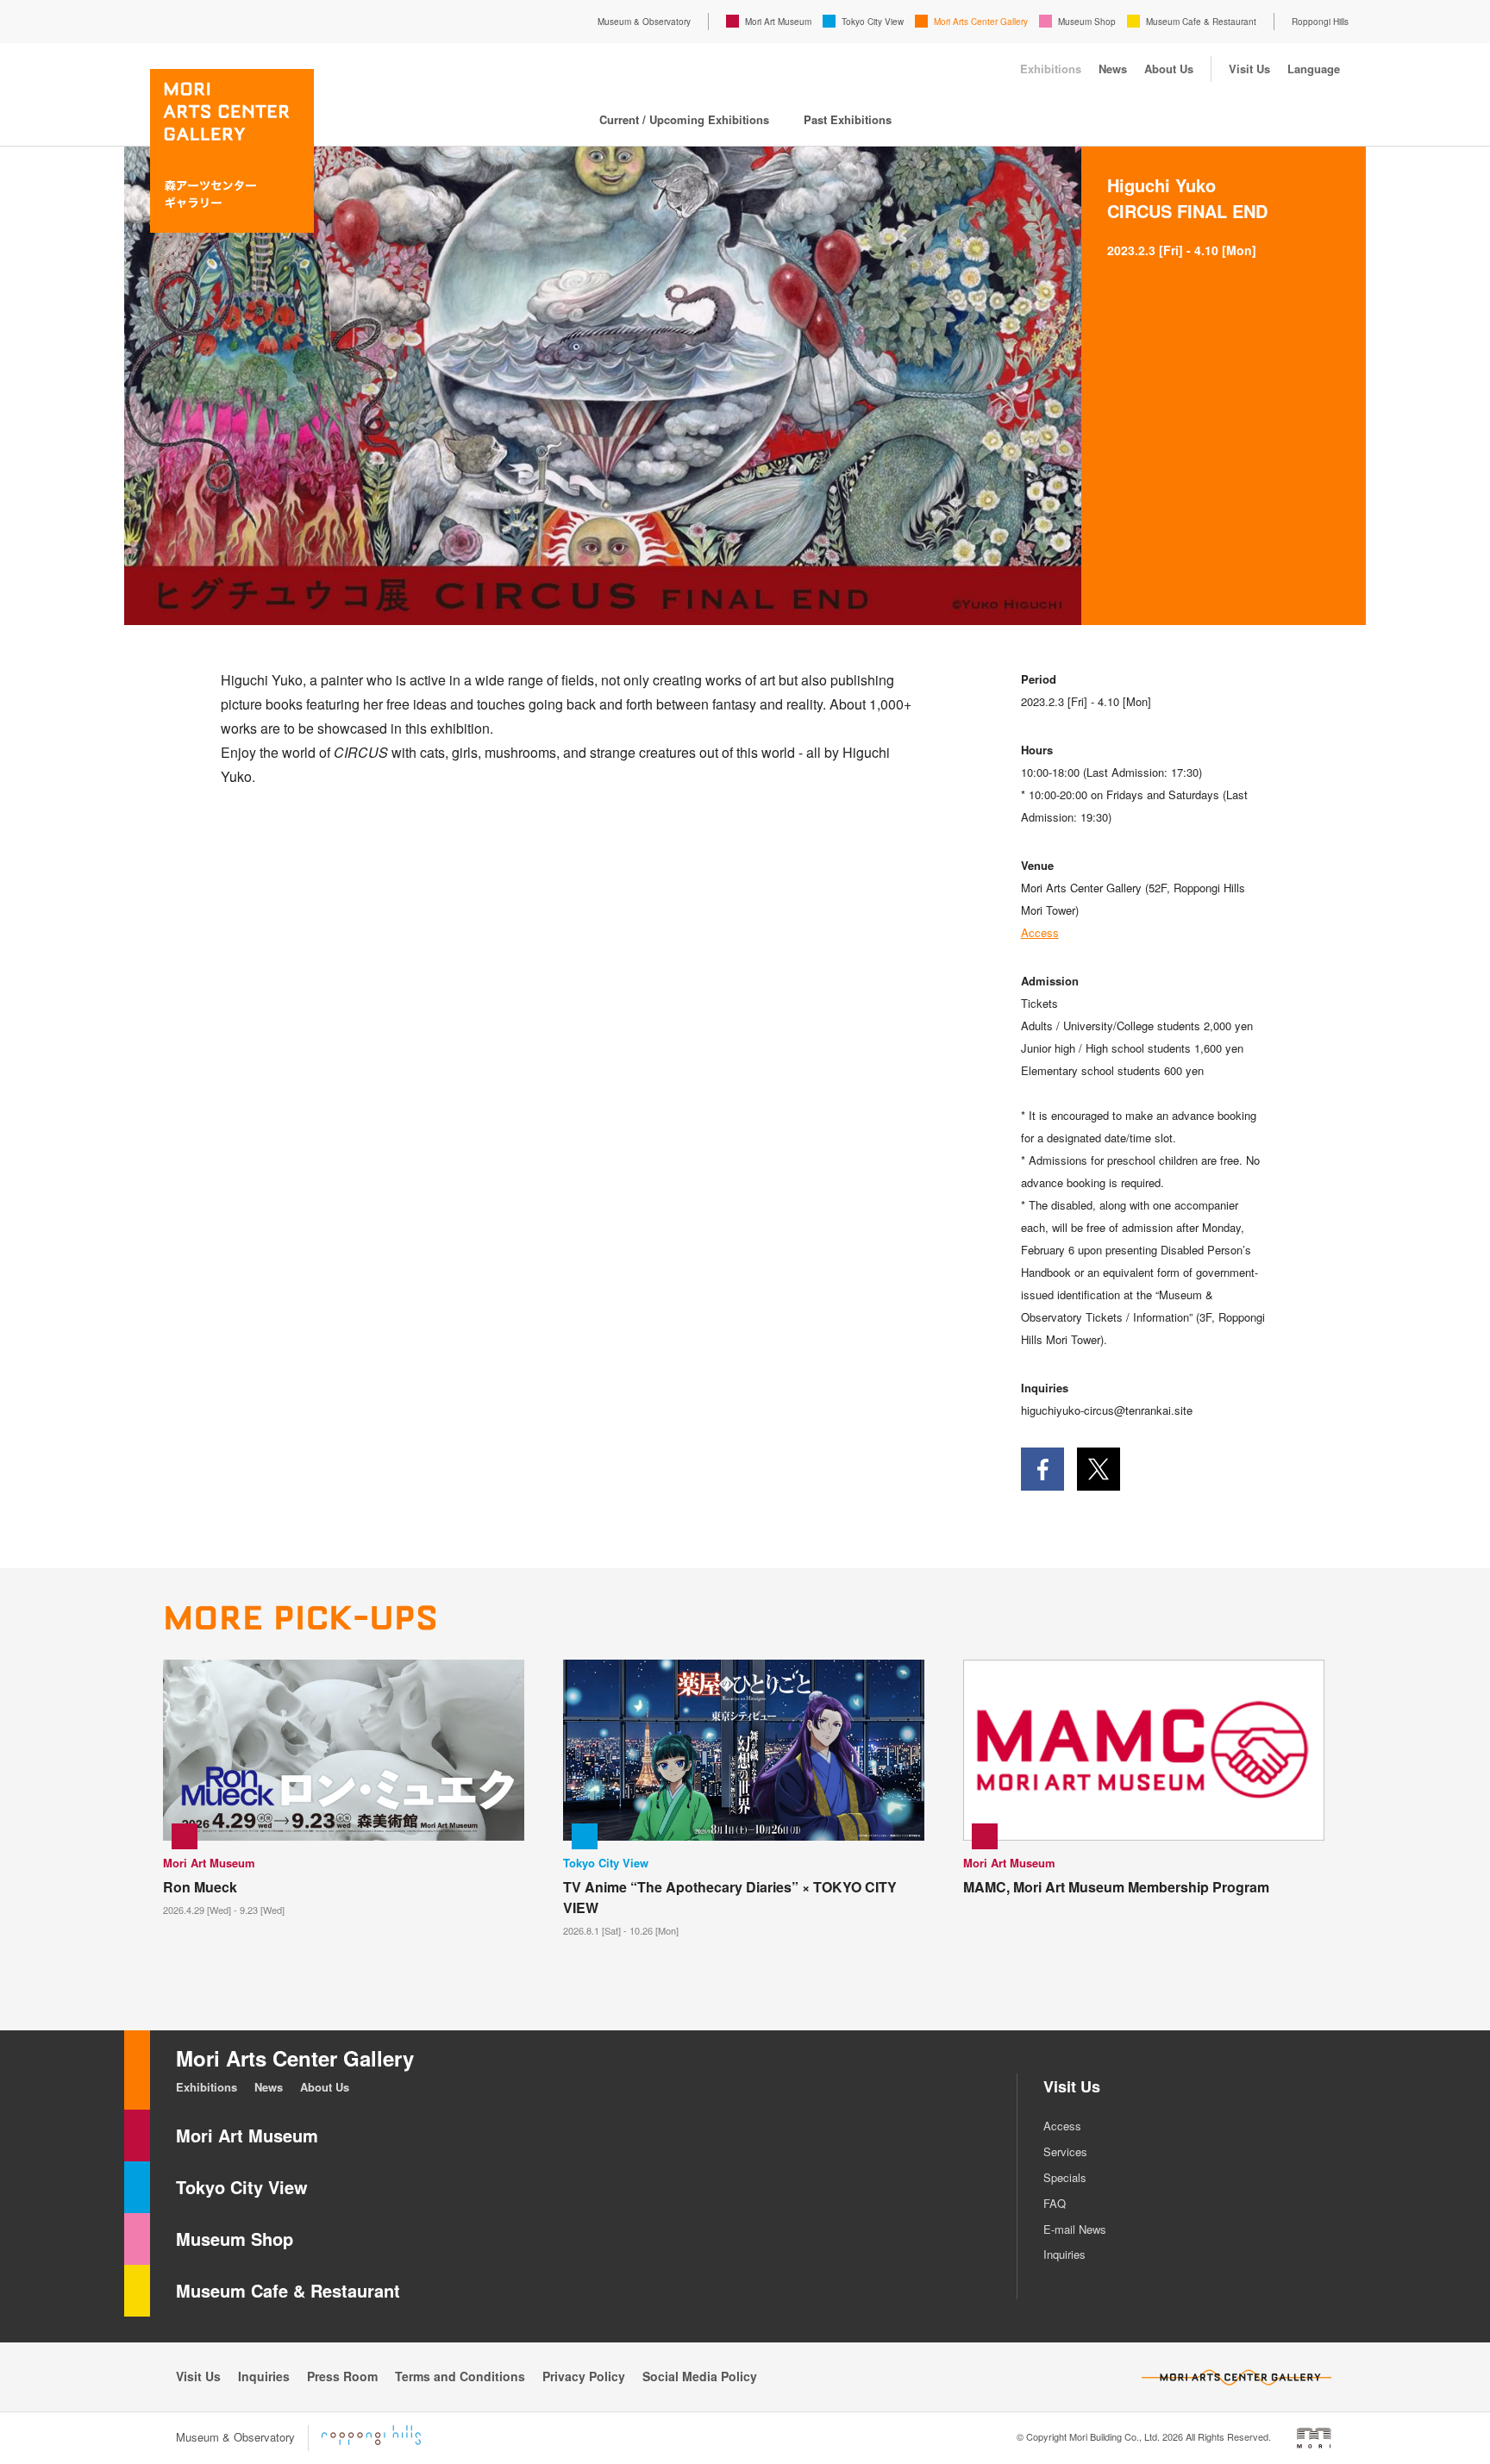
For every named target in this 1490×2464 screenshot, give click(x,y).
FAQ (1055, 2203)
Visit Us (1249, 69)
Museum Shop (1087, 22)
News (1113, 69)
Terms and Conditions (460, 2376)
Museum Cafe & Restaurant (1201, 22)
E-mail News (1075, 2229)
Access (1040, 932)
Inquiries (1064, 2254)
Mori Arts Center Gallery (981, 22)
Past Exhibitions (848, 119)
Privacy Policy (584, 2376)
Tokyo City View (873, 22)
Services (1065, 2151)
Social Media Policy (700, 2376)
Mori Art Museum (778, 22)
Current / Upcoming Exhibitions (684, 119)
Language (1314, 69)
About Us (1169, 69)
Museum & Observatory (644, 22)
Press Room (342, 2376)
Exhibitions (1051, 69)
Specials (1065, 2177)
